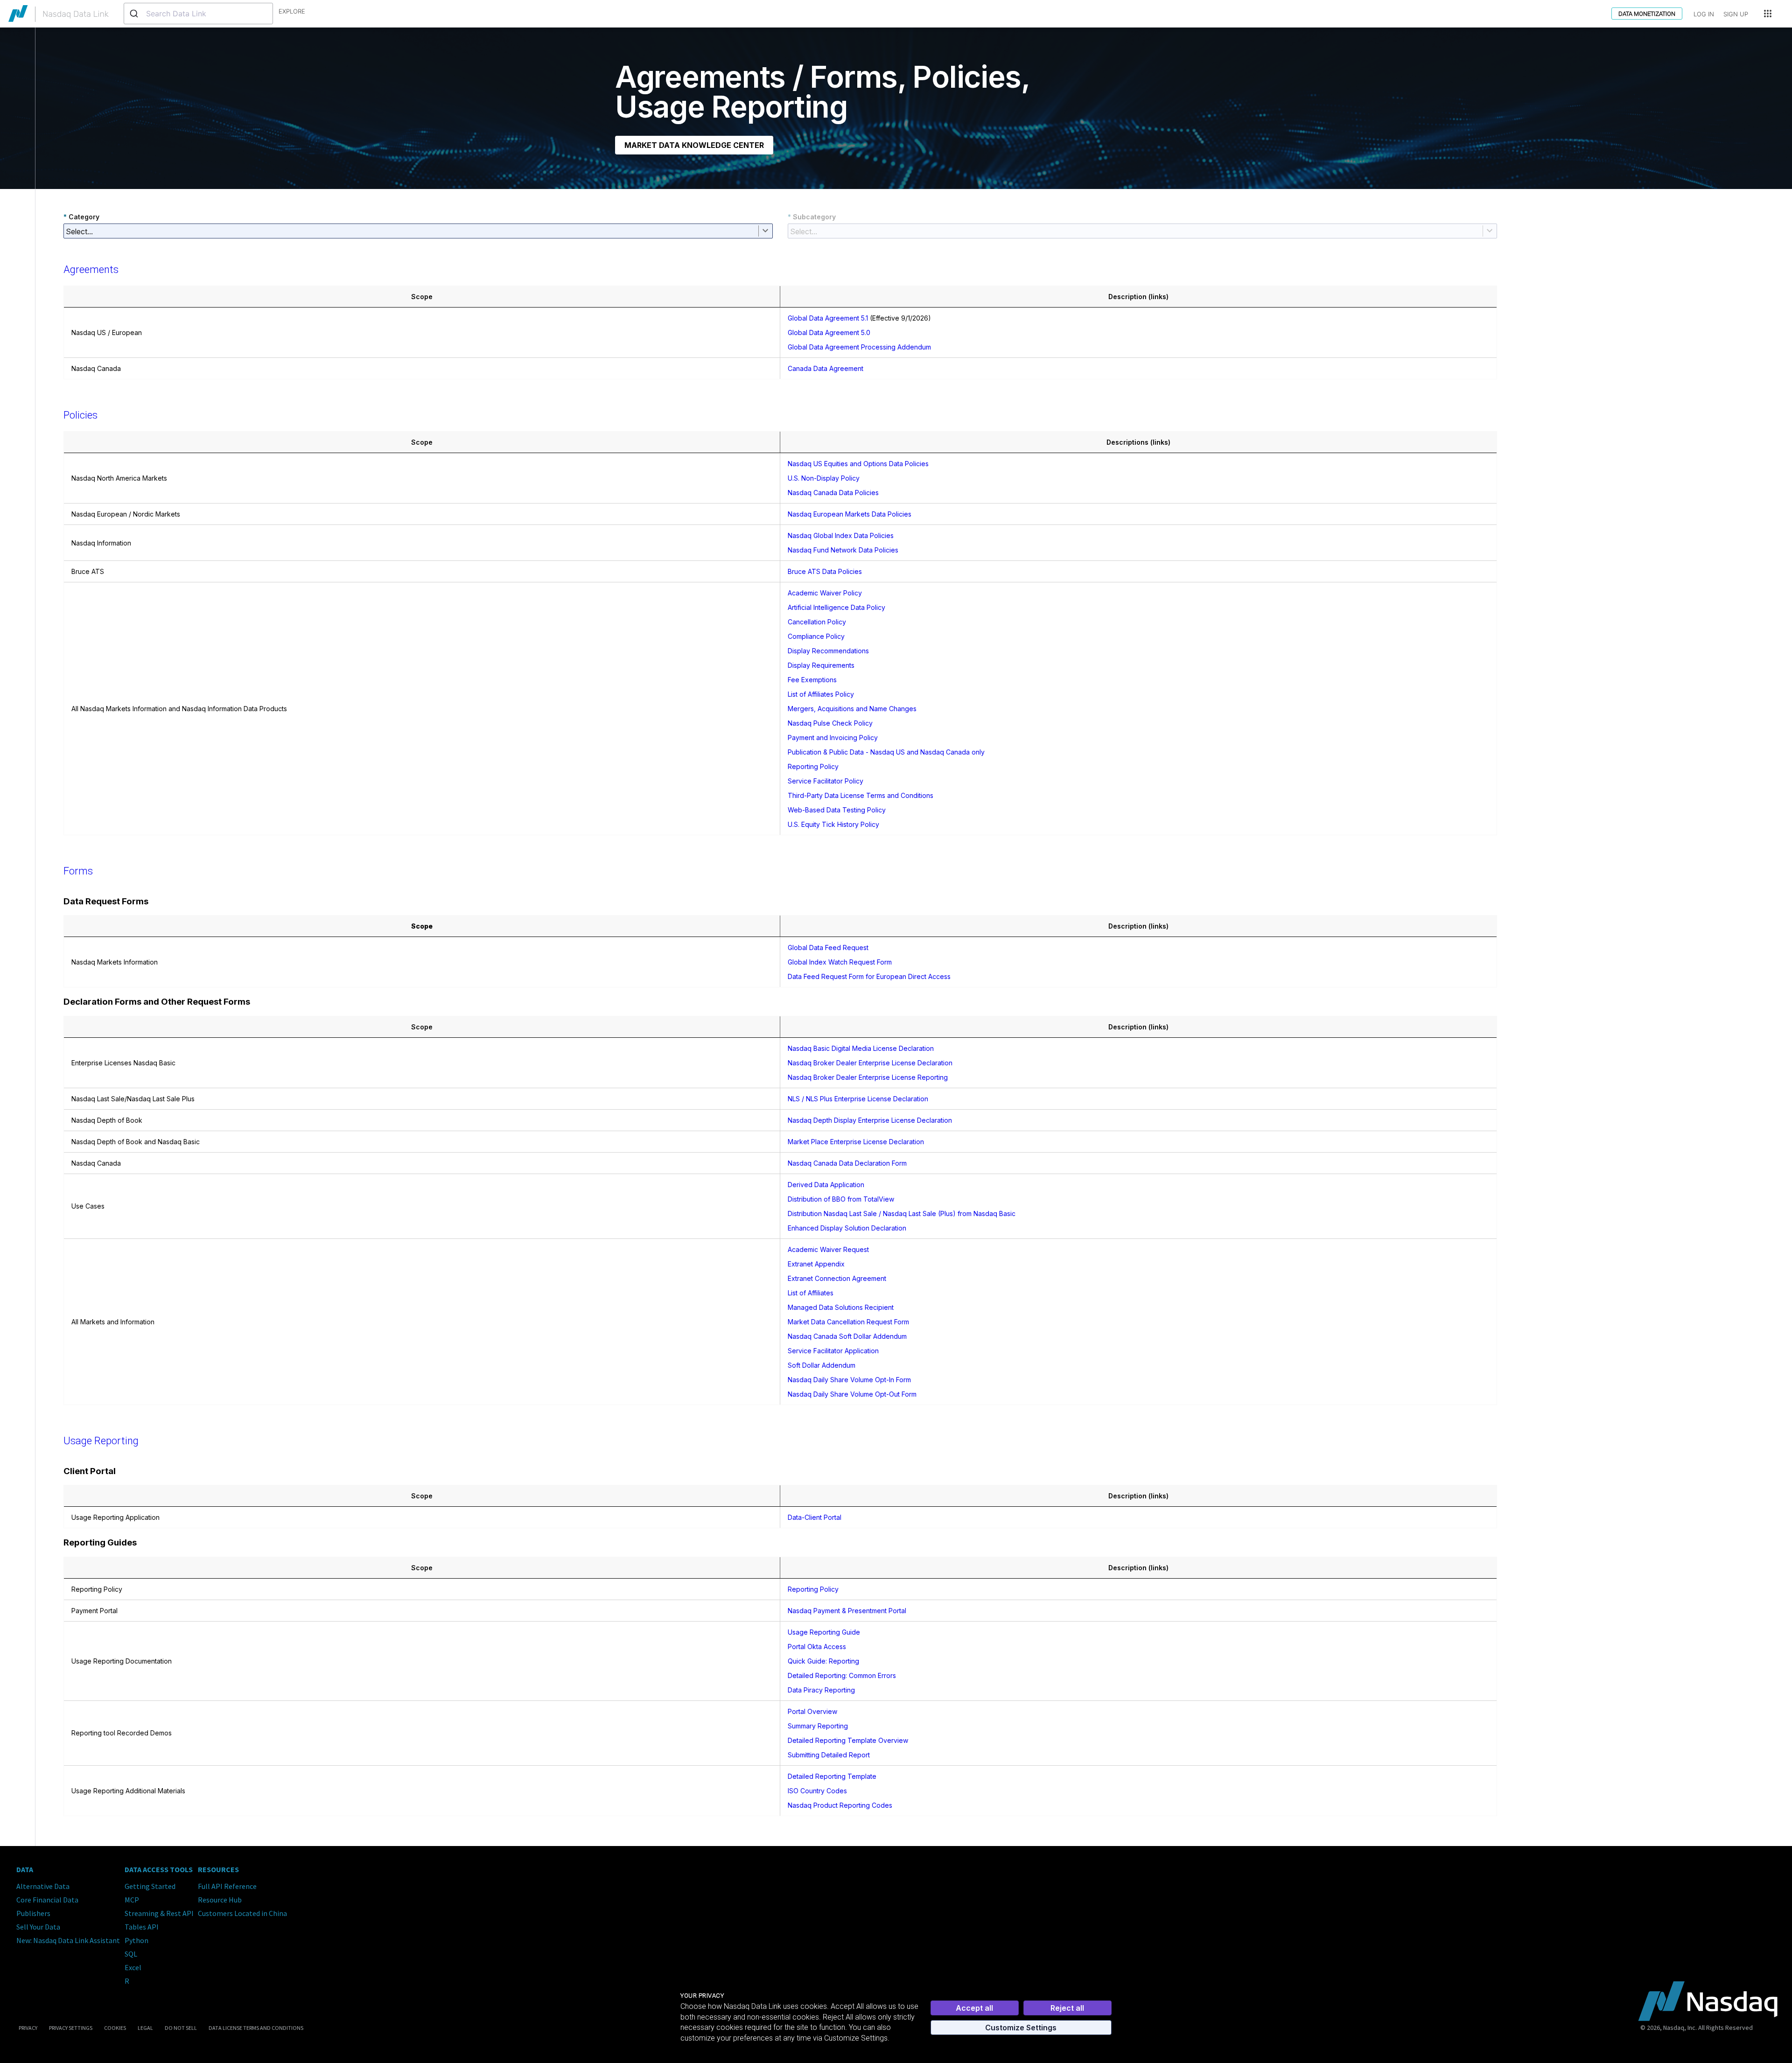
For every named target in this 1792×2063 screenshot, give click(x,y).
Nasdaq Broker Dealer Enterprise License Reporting (868, 1077)
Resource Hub (220, 1900)
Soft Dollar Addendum (822, 1365)
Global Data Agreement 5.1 (828, 318)
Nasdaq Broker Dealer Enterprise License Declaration (870, 1063)
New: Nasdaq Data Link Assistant (68, 1940)
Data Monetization (1647, 14)
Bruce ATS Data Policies (825, 571)
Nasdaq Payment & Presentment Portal (847, 1611)
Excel (133, 1967)
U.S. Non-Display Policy (824, 478)
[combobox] (198, 14)
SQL (131, 1954)
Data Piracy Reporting (821, 1690)
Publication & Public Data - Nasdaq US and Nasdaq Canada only (886, 752)
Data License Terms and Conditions (256, 2028)
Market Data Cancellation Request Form (848, 1322)
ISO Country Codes (817, 1791)
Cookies (115, 2028)
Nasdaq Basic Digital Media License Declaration (861, 1048)
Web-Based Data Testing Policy (837, 810)
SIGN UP (1736, 14)
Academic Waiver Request (828, 1249)
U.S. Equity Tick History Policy (833, 824)
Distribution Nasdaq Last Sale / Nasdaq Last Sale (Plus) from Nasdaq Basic (902, 1213)
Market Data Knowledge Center (694, 145)
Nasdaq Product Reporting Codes (840, 1805)
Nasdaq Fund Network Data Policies (843, 550)
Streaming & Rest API (159, 1913)
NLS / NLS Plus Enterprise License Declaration (858, 1099)
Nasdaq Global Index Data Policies (841, 535)
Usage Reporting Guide (824, 1632)
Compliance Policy (816, 636)
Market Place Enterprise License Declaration (856, 1142)
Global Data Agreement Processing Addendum (859, 347)
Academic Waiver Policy (825, 593)
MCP (132, 1900)
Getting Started (150, 1886)
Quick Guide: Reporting (823, 1661)
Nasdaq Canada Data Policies (833, 493)
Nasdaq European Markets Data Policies (850, 514)
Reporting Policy (813, 766)
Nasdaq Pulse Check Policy (830, 723)
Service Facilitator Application (833, 1351)
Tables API (142, 1927)
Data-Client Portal (815, 1517)
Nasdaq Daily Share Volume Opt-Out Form (852, 1394)
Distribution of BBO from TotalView (841, 1199)
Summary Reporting (818, 1726)
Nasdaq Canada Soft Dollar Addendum (847, 1336)
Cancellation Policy (817, 622)
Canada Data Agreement (826, 368)
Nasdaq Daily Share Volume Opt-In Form (849, 1380)
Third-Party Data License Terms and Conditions (861, 795)
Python (136, 1940)
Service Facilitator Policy (826, 781)
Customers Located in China (242, 1913)
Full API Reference (227, 1886)
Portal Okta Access (817, 1647)
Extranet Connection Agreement (837, 1278)
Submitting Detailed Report (829, 1755)
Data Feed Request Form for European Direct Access (869, 976)
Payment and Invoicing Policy (833, 738)
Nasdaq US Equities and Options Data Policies (858, 464)
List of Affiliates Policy (821, 694)
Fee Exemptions (812, 680)
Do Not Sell (181, 2028)
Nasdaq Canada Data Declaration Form (847, 1163)
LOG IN (1704, 14)
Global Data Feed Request (828, 948)
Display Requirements (821, 665)
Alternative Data (43, 1886)
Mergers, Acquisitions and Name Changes (852, 709)
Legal (145, 2028)
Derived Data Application (826, 1185)
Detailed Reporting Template (832, 1776)
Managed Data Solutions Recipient (841, 1307)
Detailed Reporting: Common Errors (842, 1675)
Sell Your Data (38, 1927)
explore (292, 11)
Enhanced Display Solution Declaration (847, 1228)
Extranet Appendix (816, 1264)
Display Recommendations (828, 651)
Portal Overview (812, 1711)
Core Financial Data (47, 1900)
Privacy (28, 2028)
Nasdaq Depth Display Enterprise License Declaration (870, 1120)
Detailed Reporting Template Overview (848, 1740)
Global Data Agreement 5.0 (829, 332)
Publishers (33, 1913)
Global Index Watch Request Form (840, 962)
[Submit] (135, 14)
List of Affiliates (811, 1293)
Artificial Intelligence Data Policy (836, 607)
